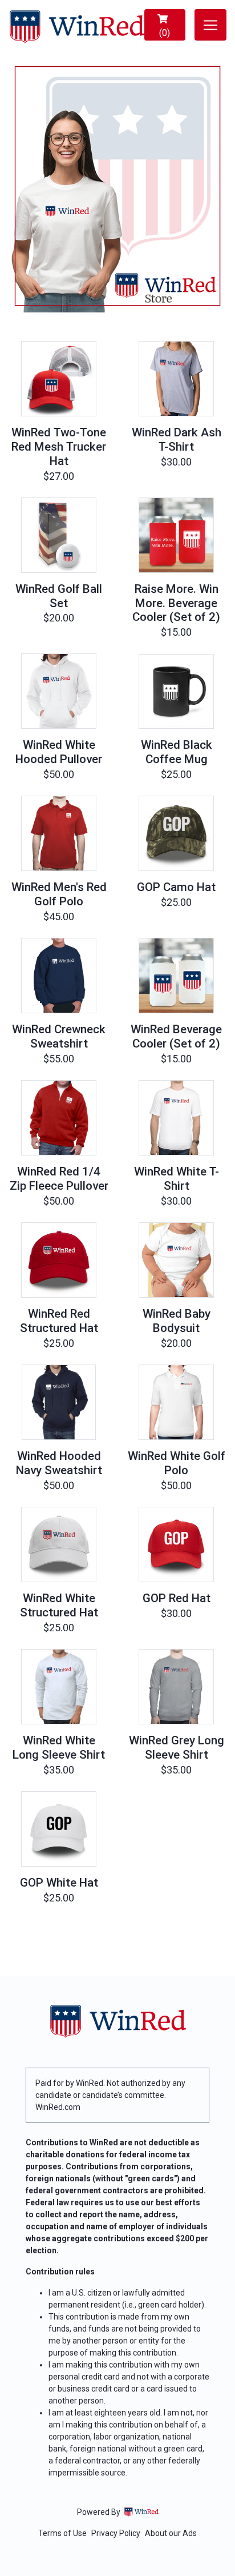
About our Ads (171, 2533)
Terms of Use (62, 2533)
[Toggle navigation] (210, 25)
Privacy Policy (116, 2533)
